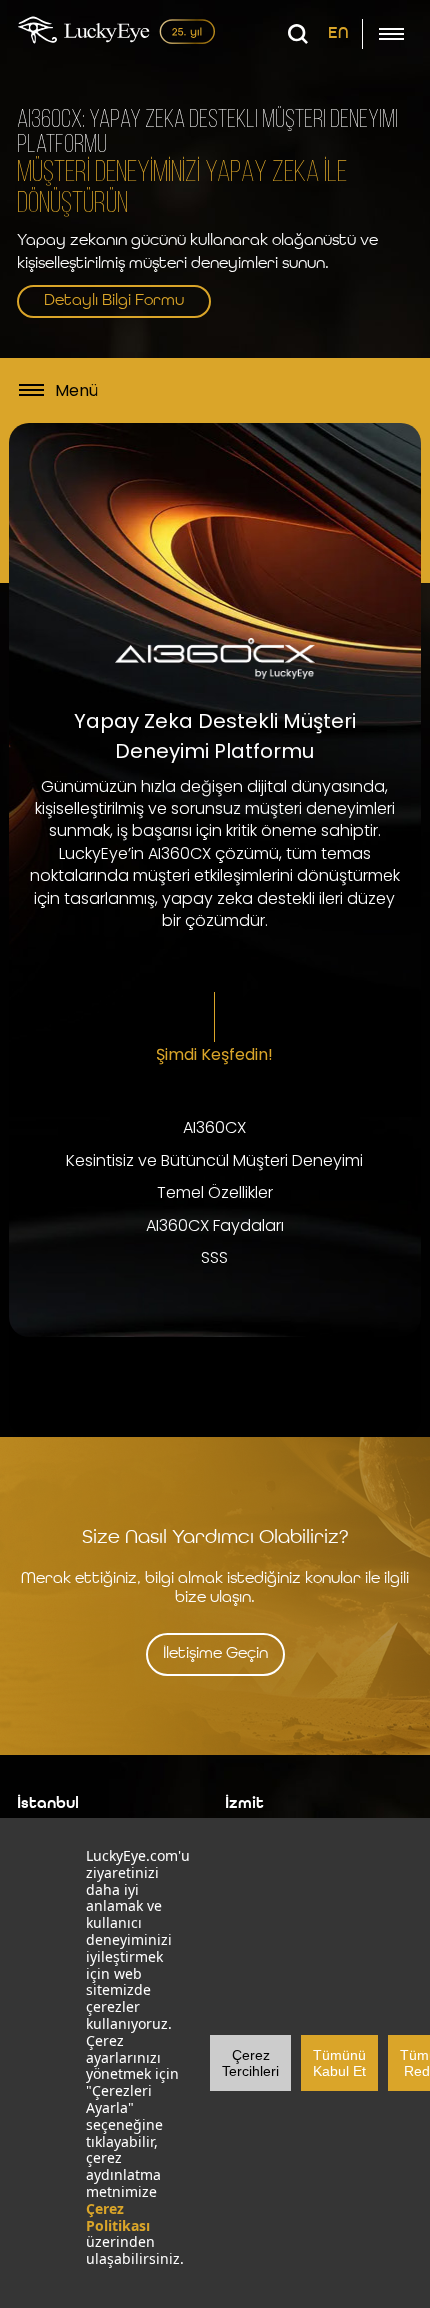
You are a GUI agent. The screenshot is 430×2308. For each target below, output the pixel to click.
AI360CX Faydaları (215, 1226)
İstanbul (48, 1804)
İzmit (244, 1804)
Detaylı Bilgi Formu (114, 301)
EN (338, 34)
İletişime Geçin (215, 1654)
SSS (214, 1258)
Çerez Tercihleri (250, 2063)
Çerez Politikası (118, 2217)
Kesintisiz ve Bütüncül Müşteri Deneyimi (214, 1161)
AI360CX (214, 1128)
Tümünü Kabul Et (339, 2063)
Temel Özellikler (215, 1193)
